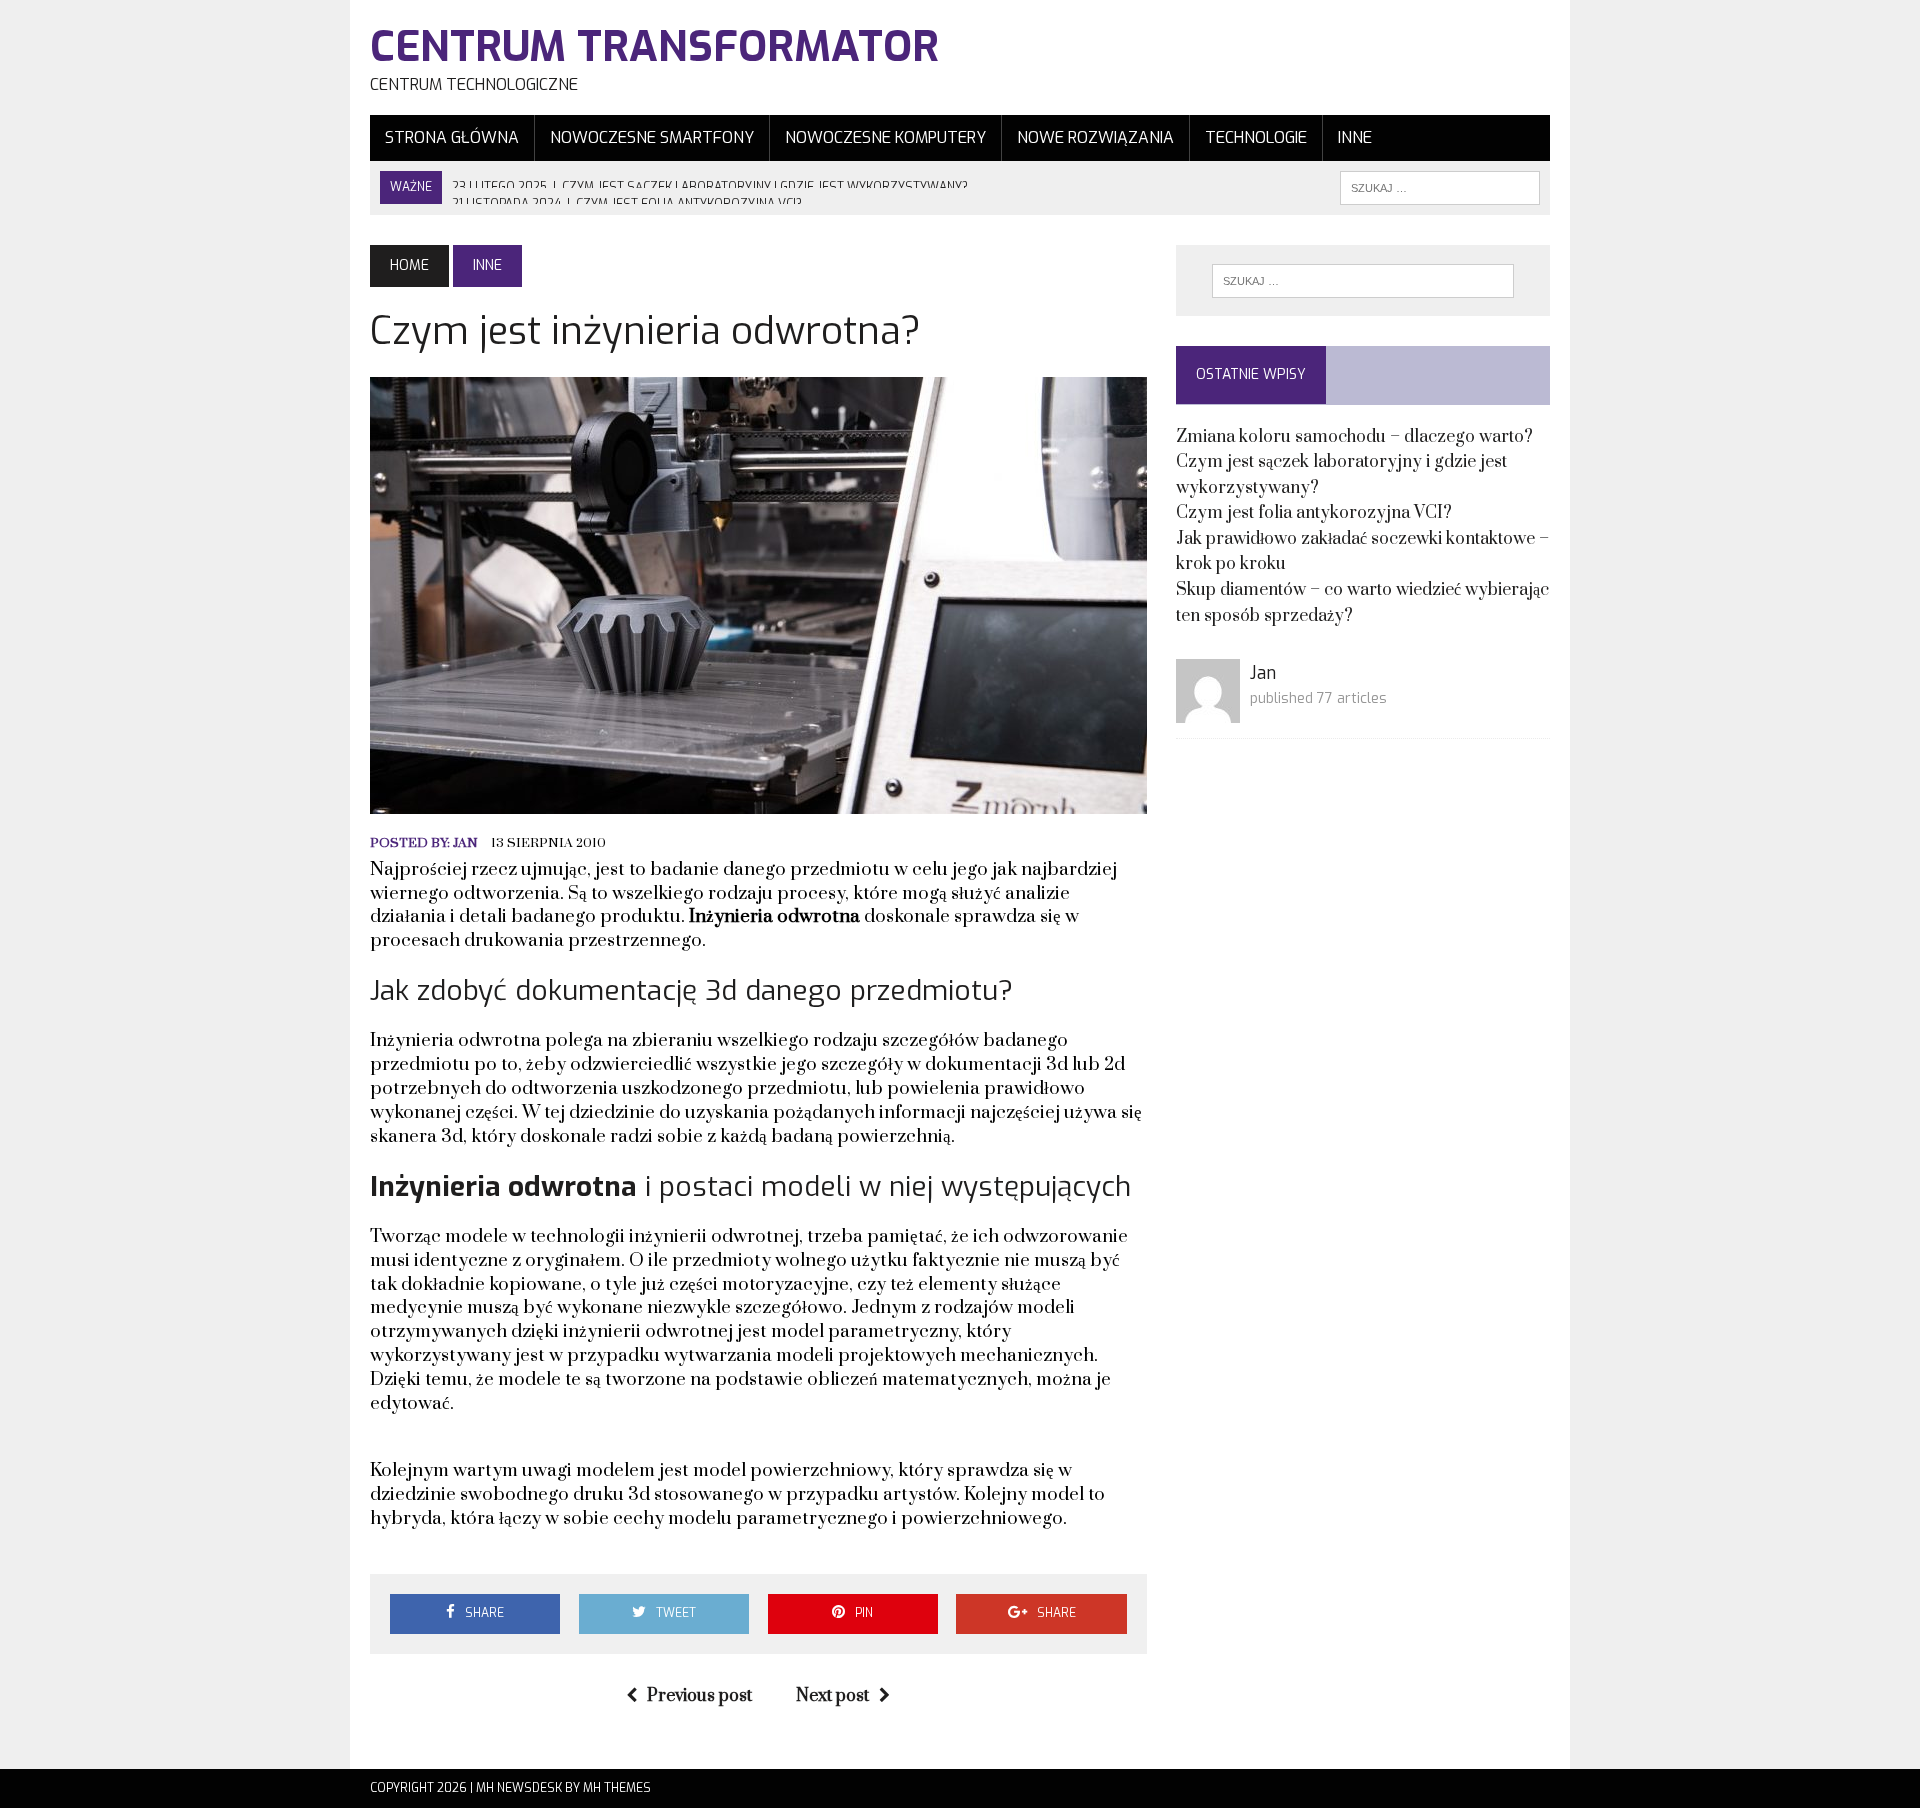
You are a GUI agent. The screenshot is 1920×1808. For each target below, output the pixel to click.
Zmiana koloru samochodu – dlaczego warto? (1354, 437)
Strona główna (452, 137)
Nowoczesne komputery (885, 137)
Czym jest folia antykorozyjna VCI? (1314, 513)
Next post (832, 1696)
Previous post (699, 1696)
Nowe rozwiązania (1095, 137)
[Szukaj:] (1363, 281)
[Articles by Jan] (1208, 710)
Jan (465, 843)
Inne (1355, 137)
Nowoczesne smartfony (652, 137)
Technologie (1256, 137)
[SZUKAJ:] (1440, 186)
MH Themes (617, 1788)
